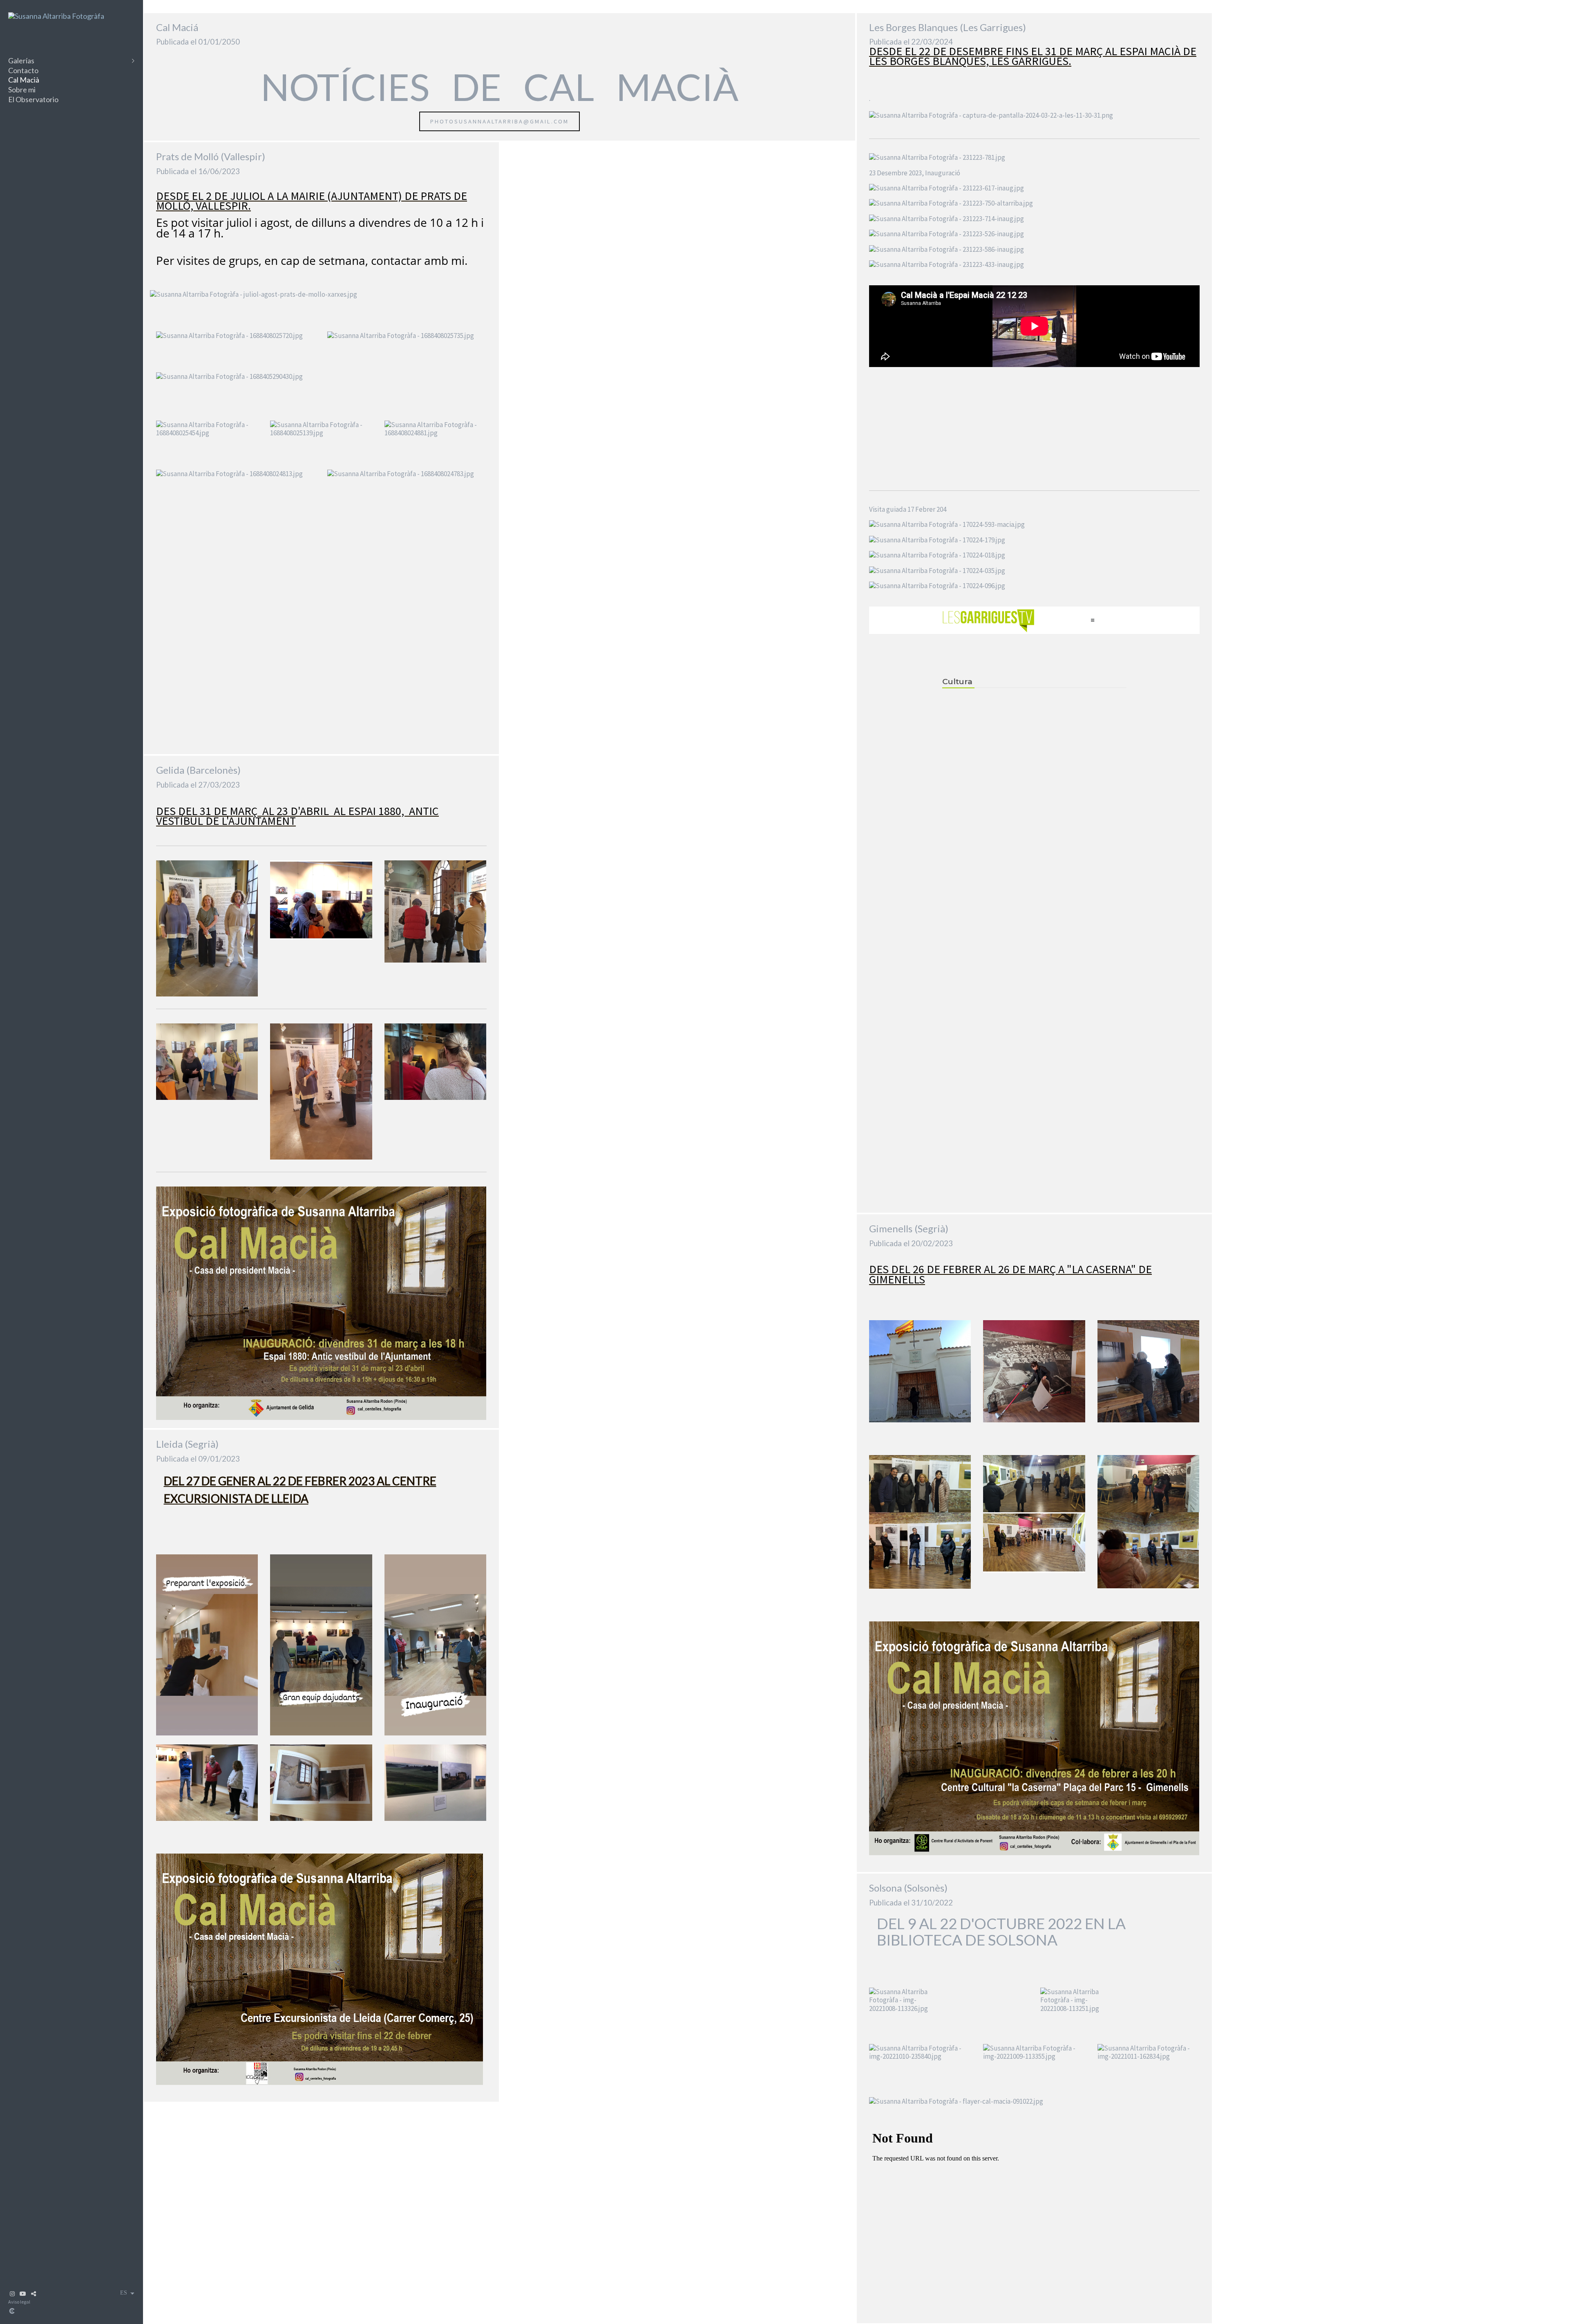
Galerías (21, 60)
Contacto (23, 70)
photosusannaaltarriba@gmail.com (500, 121)
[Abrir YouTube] (23, 2294)
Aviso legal (19, 2302)
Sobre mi (22, 90)
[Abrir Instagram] (12, 2294)
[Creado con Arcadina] (61, 2311)
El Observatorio (33, 99)
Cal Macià (24, 80)
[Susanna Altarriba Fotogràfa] (56, 16)
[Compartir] (34, 2294)
